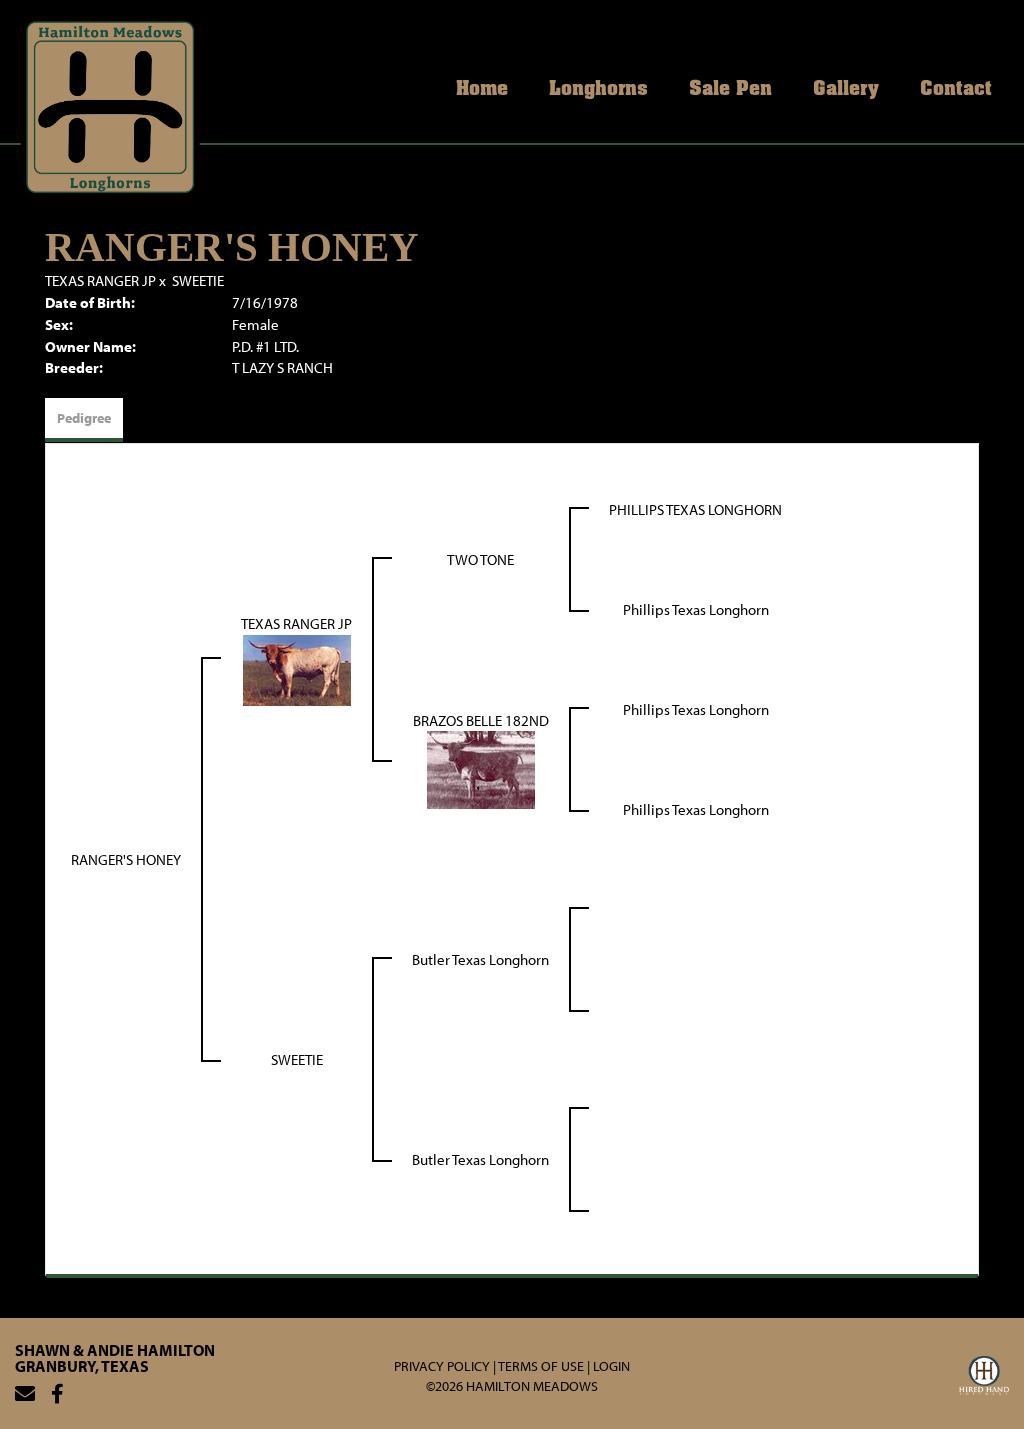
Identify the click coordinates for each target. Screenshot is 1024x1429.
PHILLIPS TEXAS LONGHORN (695, 509)
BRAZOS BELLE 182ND (481, 720)
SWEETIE (198, 280)
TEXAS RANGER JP (100, 280)
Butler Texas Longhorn (480, 959)
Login (611, 1366)
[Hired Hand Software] (984, 1378)
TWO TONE (480, 559)
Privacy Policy (442, 1366)
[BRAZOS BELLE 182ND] (481, 768)
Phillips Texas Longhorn (696, 609)
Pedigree (84, 418)
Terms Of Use (541, 1366)
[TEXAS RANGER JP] (297, 668)
